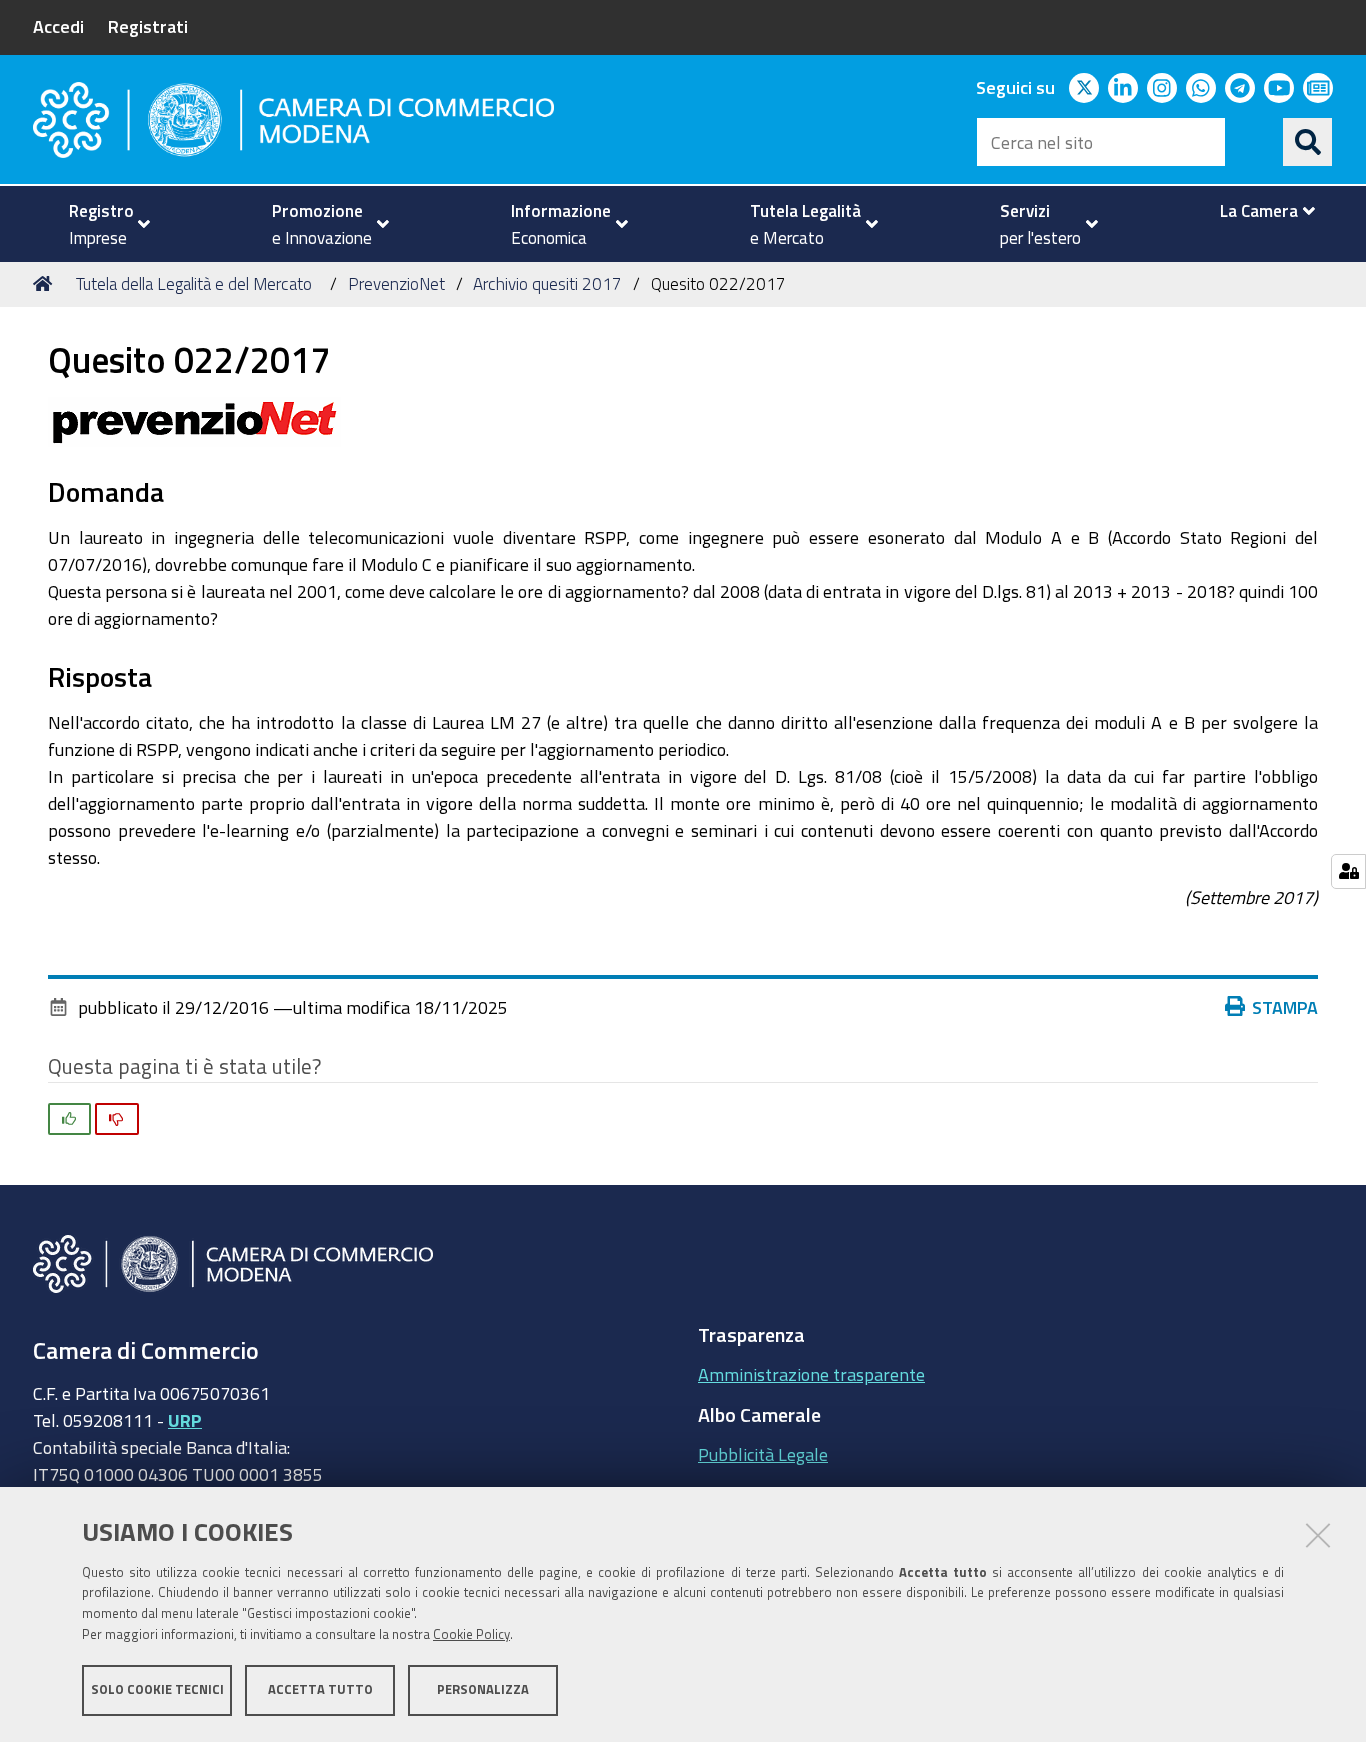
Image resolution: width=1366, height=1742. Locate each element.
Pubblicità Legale (763, 1454)
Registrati (148, 26)
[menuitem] (101, 224)
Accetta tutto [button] (320, 1689)
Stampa (1285, 1007)
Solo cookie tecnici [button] (157, 1689)
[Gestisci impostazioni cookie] (1348, 871)
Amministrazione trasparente (811, 1374)
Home (46, 284)
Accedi (58, 26)
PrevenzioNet (396, 283)
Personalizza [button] (483, 1689)
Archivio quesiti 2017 (547, 283)
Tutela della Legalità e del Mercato (194, 283)
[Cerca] (1308, 142)
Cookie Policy (471, 1634)
